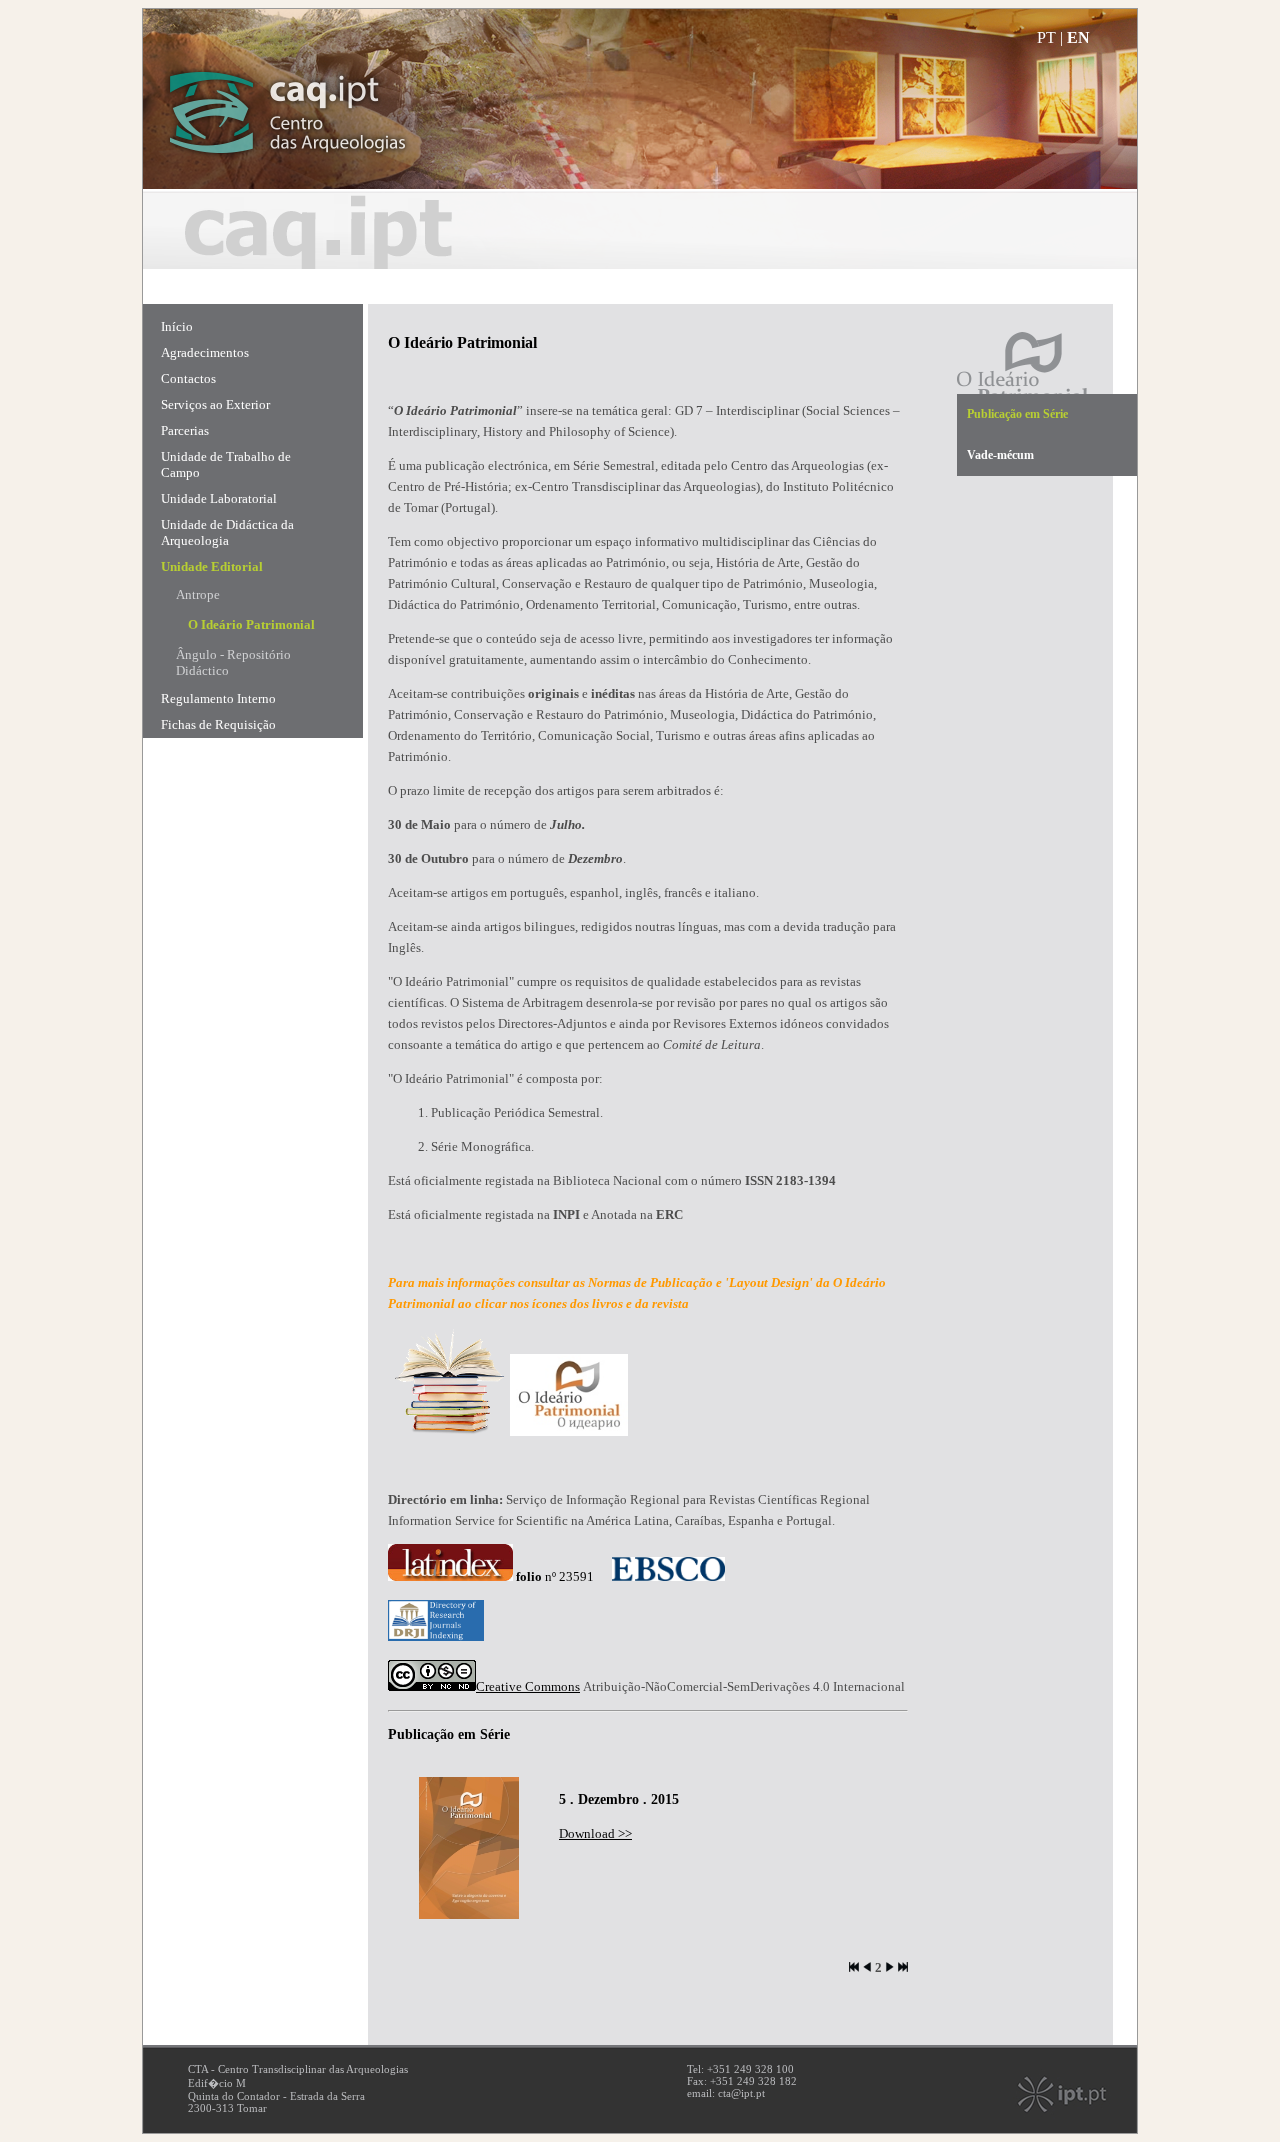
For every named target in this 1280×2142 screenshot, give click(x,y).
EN (1078, 37)
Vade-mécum (1000, 455)
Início (177, 326)
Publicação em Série (1017, 414)
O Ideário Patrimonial (251, 624)
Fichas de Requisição (218, 724)
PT (1046, 37)
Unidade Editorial (212, 566)
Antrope (198, 594)
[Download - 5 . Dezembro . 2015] (469, 1914)
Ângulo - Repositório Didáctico (233, 662)
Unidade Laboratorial (219, 498)
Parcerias (185, 430)
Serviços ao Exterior (215, 404)
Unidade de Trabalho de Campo (226, 464)
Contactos (188, 378)
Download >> (595, 1833)
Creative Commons (528, 1686)
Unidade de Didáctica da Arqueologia (227, 532)
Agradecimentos (205, 352)
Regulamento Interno (218, 698)
